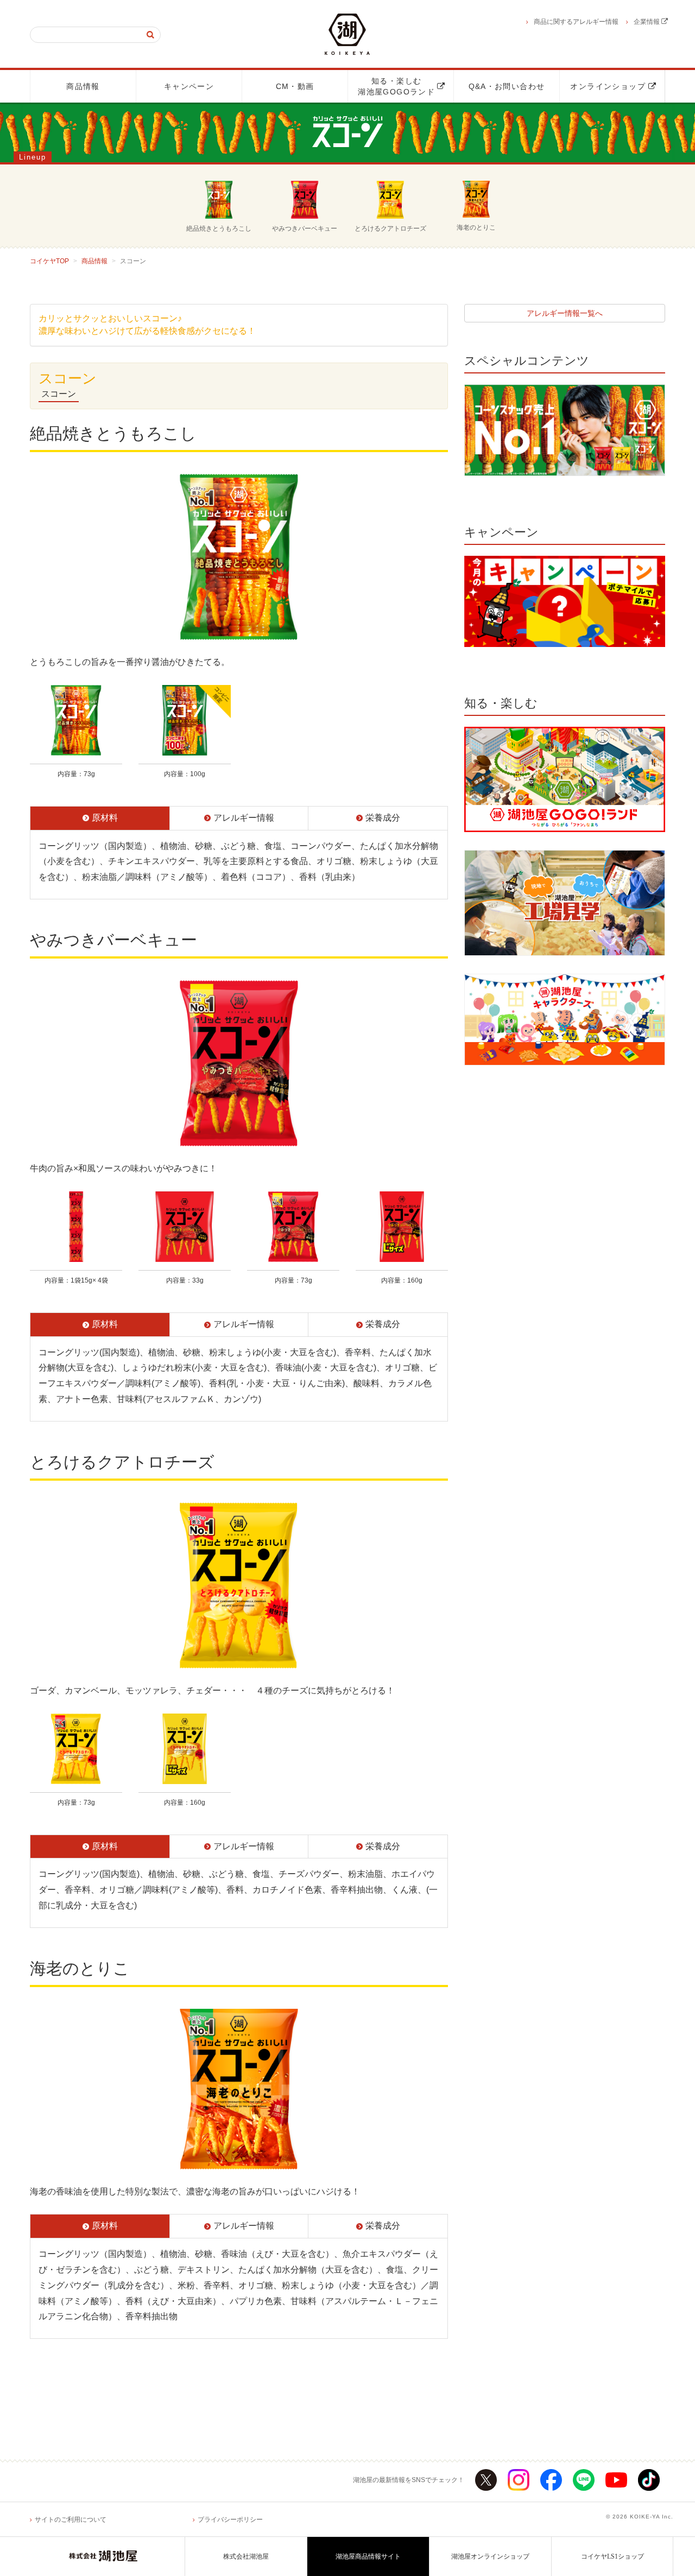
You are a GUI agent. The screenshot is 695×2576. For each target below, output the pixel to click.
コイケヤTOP (49, 261)
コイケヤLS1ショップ (612, 2556)
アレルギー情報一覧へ (565, 313)
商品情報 (83, 86)
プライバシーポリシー (230, 2520)
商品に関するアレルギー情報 (576, 22)
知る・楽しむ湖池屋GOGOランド (400, 86)
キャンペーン (189, 86)
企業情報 (647, 22)
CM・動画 (295, 86)
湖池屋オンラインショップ (490, 2556)
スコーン (59, 394)
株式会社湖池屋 (246, 2556)
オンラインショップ (612, 86)
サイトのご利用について (71, 2520)
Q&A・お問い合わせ (507, 86)
